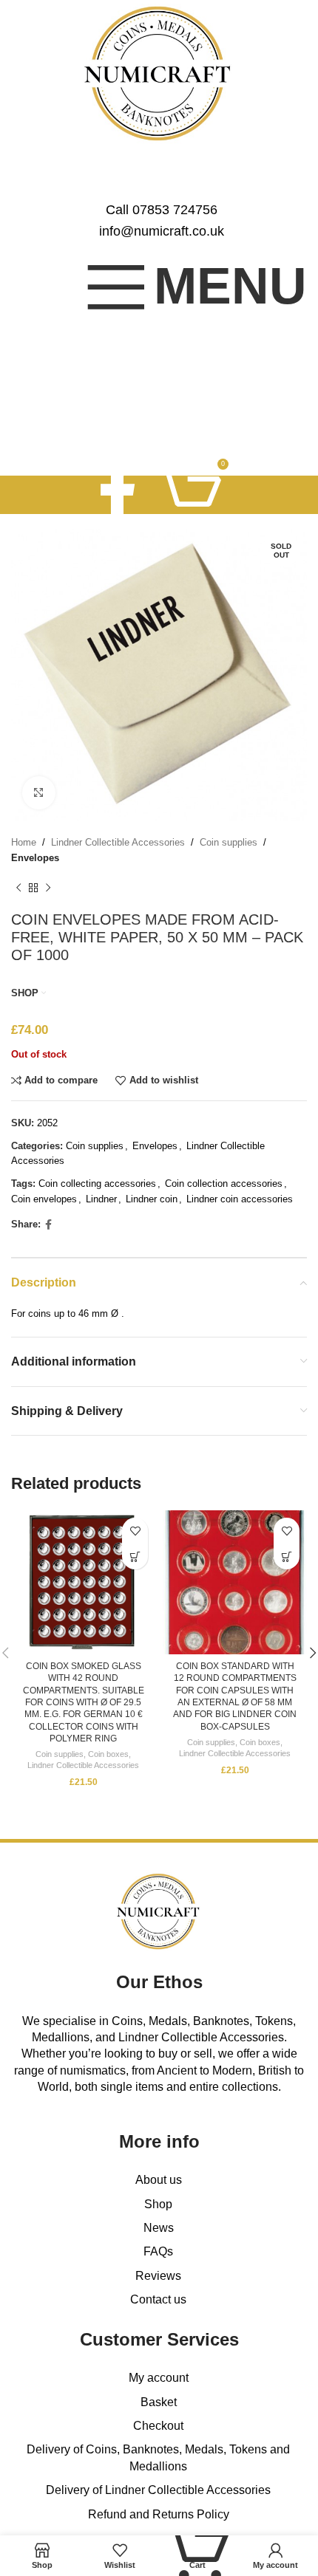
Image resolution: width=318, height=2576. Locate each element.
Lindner (101, 1199)
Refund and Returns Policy (159, 2514)
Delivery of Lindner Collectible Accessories (158, 2490)
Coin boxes (108, 1754)
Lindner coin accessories (240, 1199)
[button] (135, 1556)
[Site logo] (159, 73)
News (159, 2228)
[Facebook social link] (118, 494)
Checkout (158, 2426)
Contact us (158, 2299)
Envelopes (35, 858)
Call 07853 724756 (162, 210)
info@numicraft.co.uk (162, 231)
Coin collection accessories (224, 1183)
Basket (159, 2402)
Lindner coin (152, 1199)
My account (159, 2378)
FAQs (158, 2251)
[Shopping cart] (190, 495)
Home (24, 842)
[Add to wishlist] (135, 1531)
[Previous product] (18, 888)
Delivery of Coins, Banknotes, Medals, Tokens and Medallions (158, 2457)
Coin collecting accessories (97, 1183)
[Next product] (48, 888)
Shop (158, 2204)
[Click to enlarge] (39, 793)
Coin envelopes (44, 1199)
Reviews (158, 2276)
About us (159, 2180)
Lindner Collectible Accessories (118, 842)
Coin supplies (229, 842)
